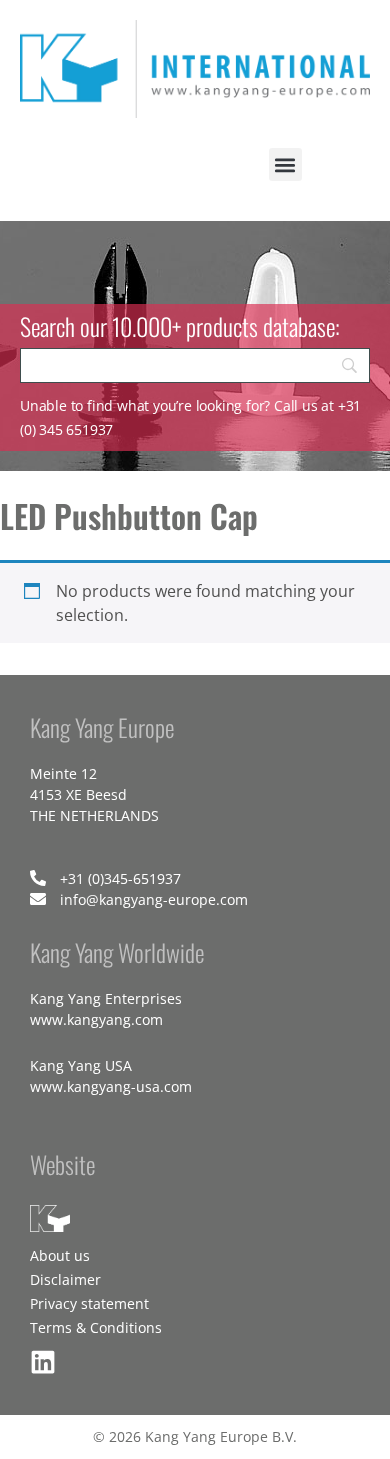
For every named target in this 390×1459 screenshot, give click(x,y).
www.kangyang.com (96, 1019)
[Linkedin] (43, 1362)
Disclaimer (65, 1279)
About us (60, 1255)
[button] (285, 164)
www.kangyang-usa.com (111, 1086)
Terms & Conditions (96, 1327)
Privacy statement (89, 1303)
